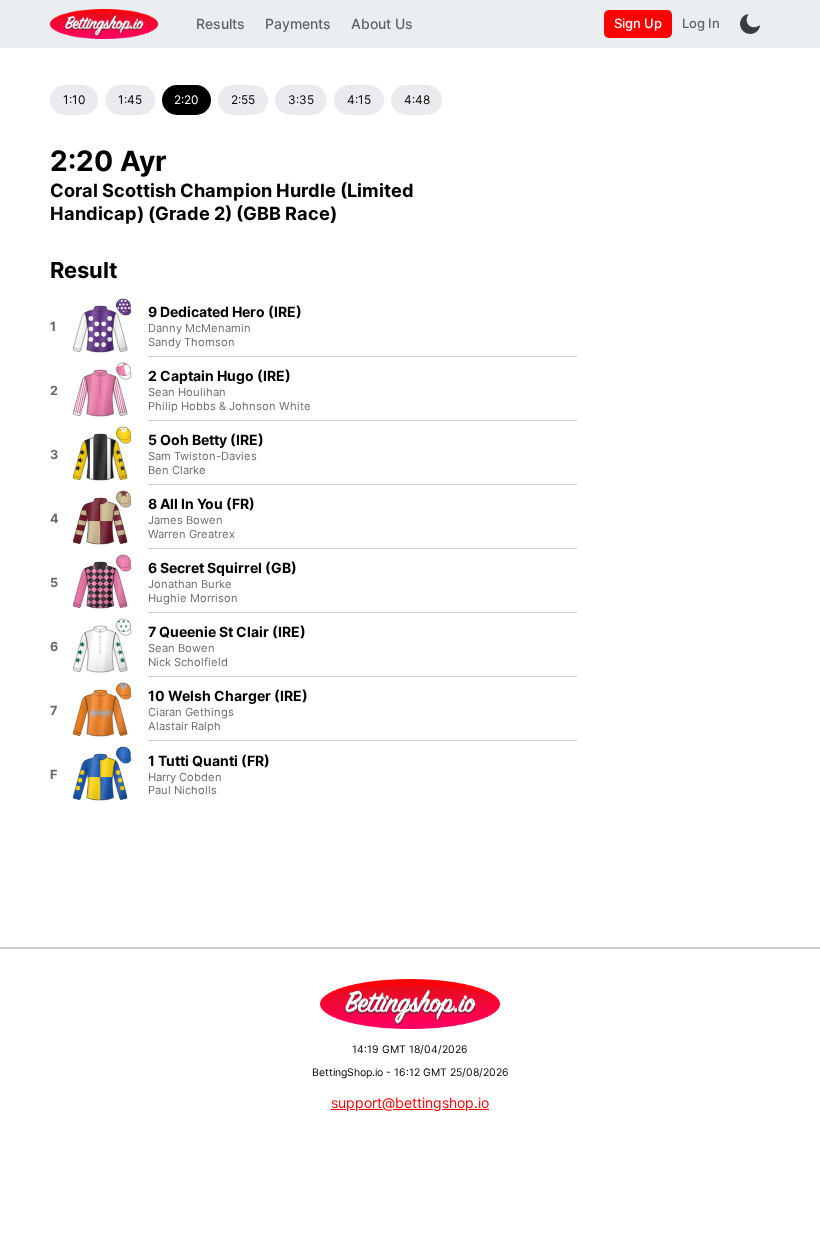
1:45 (130, 99)
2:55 (243, 99)
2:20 (186, 99)
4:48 (417, 99)
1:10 (74, 99)
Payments (298, 23)
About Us (382, 23)
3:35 (301, 99)
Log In (701, 23)
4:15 (359, 99)
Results (220, 23)
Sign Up (638, 23)
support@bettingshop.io (410, 1102)
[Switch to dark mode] (750, 24)
